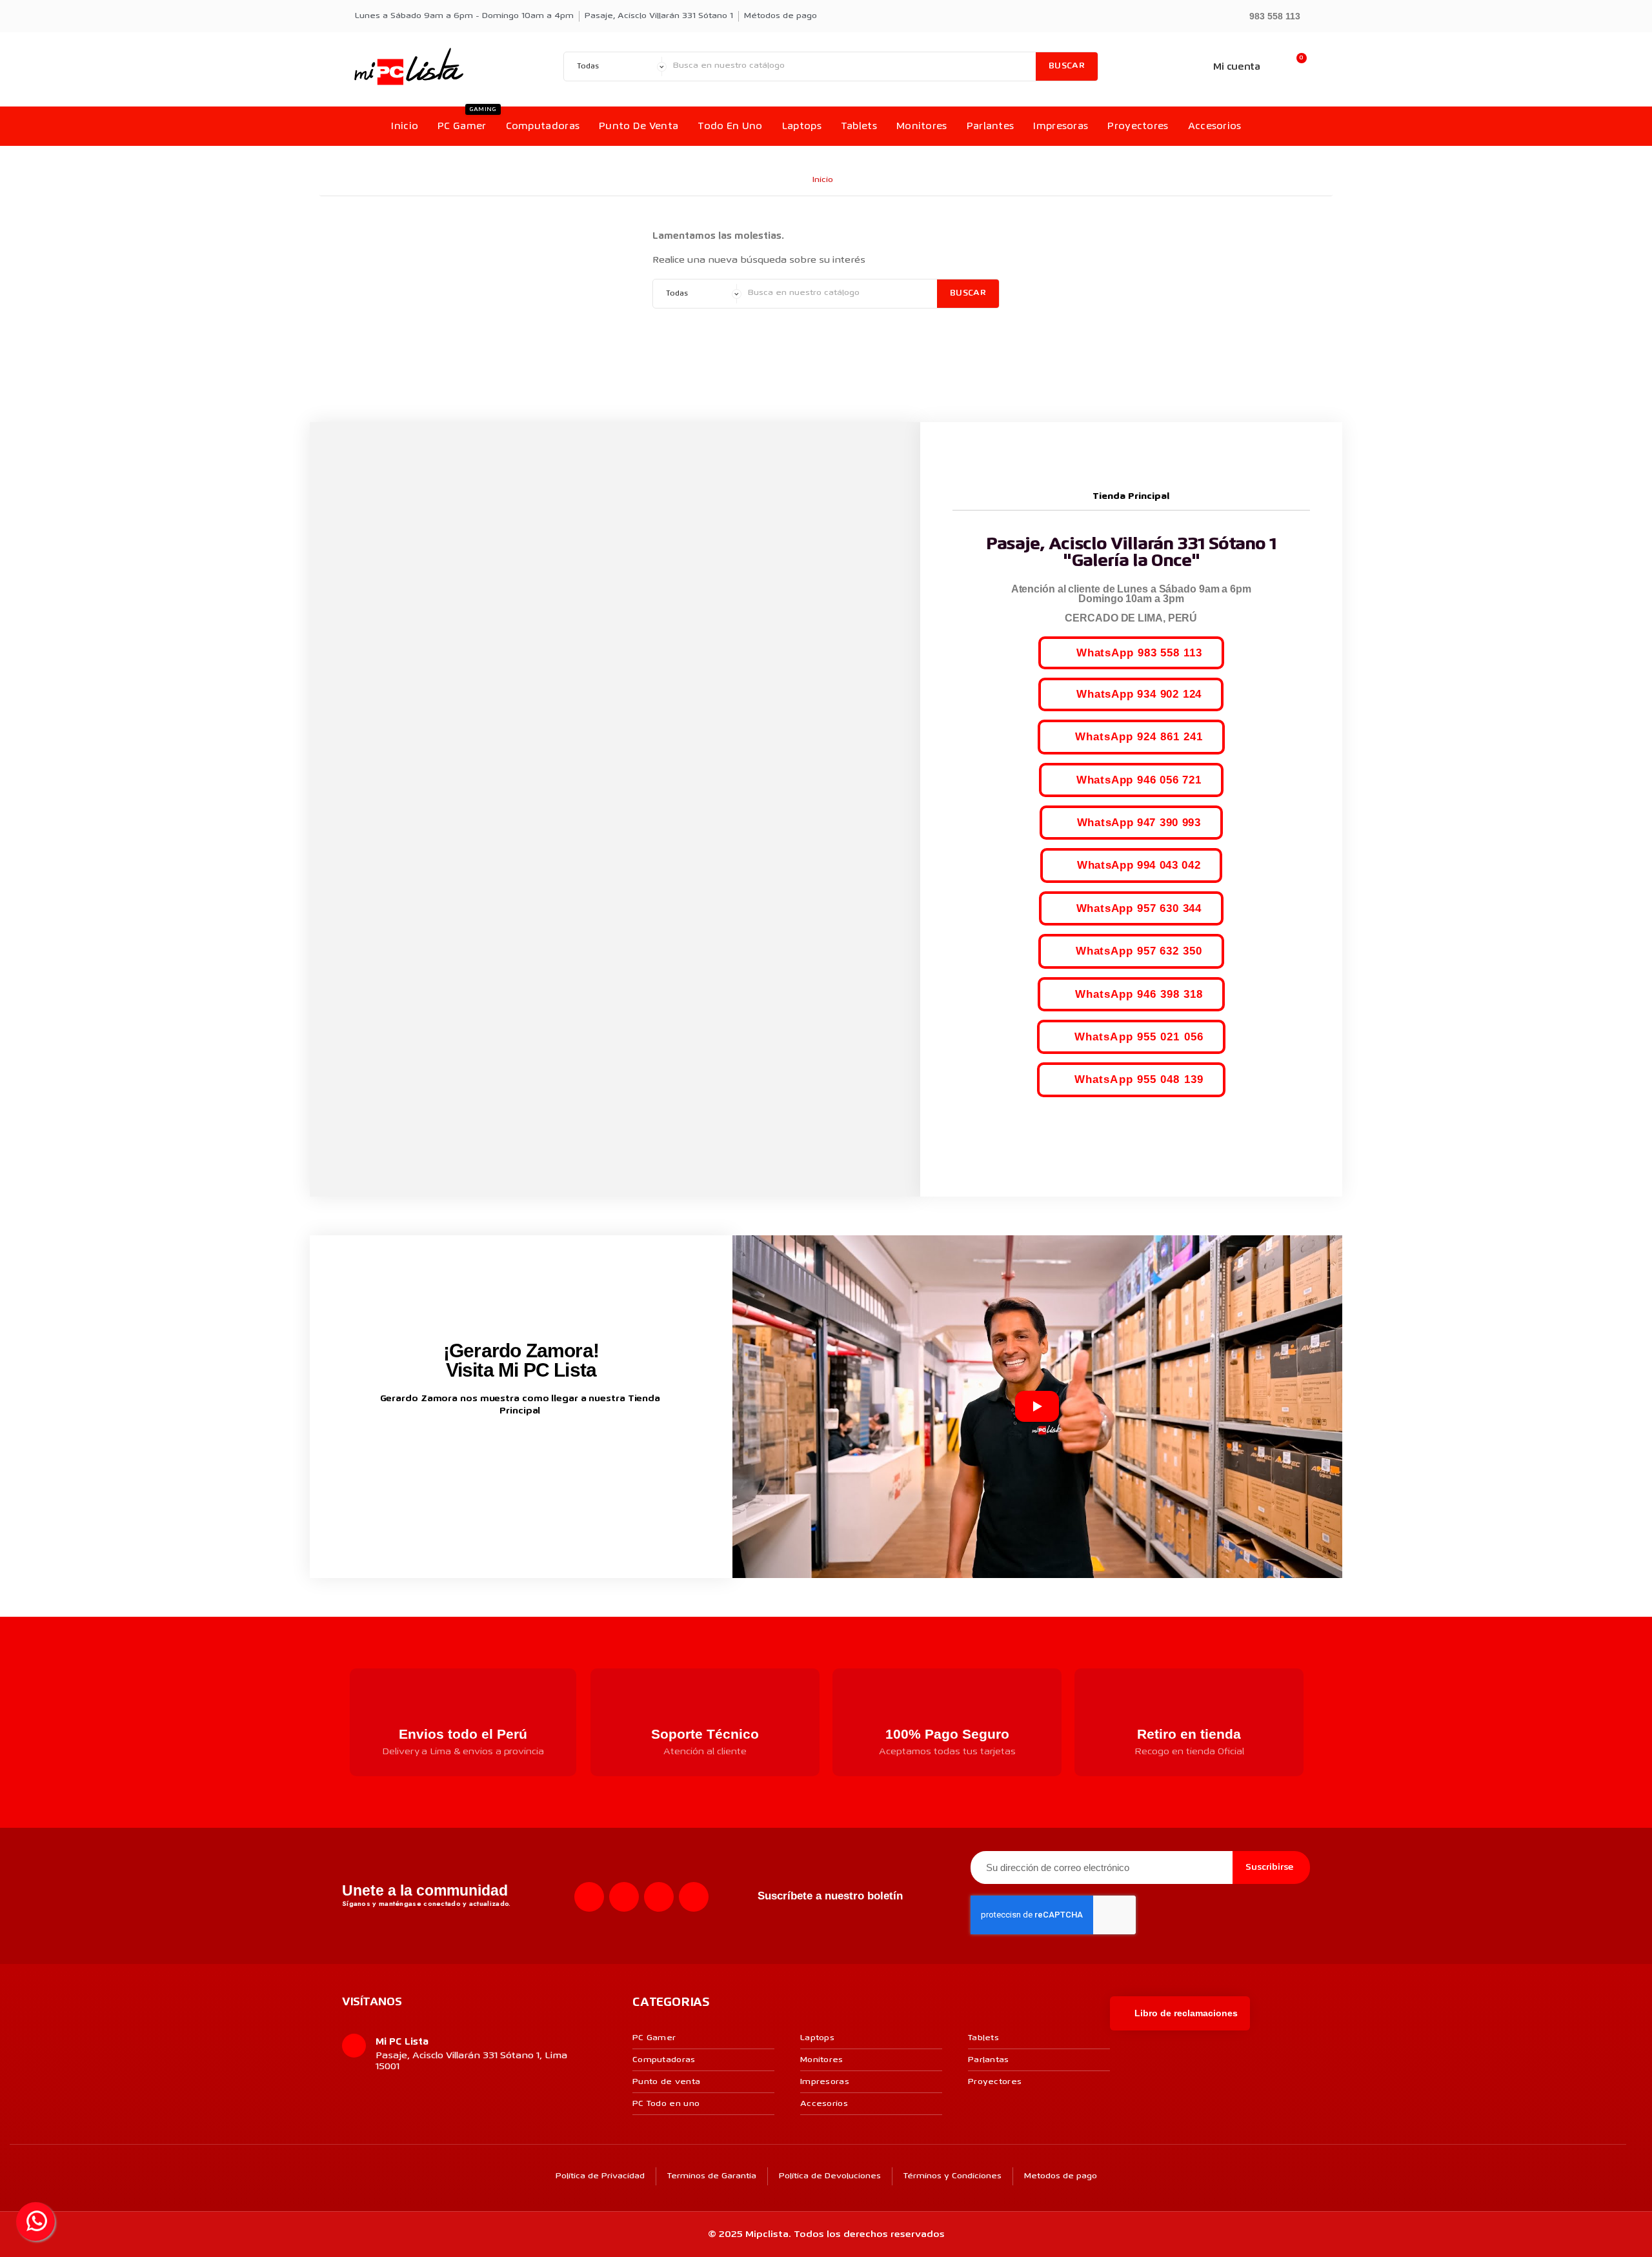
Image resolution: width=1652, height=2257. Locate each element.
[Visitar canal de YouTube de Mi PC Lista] (545, 1453)
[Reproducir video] (1037, 1406)
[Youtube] (659, 1897)
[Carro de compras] (1295, 67)
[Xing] (694, 1897)
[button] (1269, 15)
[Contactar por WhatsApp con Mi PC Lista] (35, 2222)
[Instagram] (624, 1897)
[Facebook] (589, 1897)
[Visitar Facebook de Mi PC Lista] (497, 1454)
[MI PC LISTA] (409, 66)
